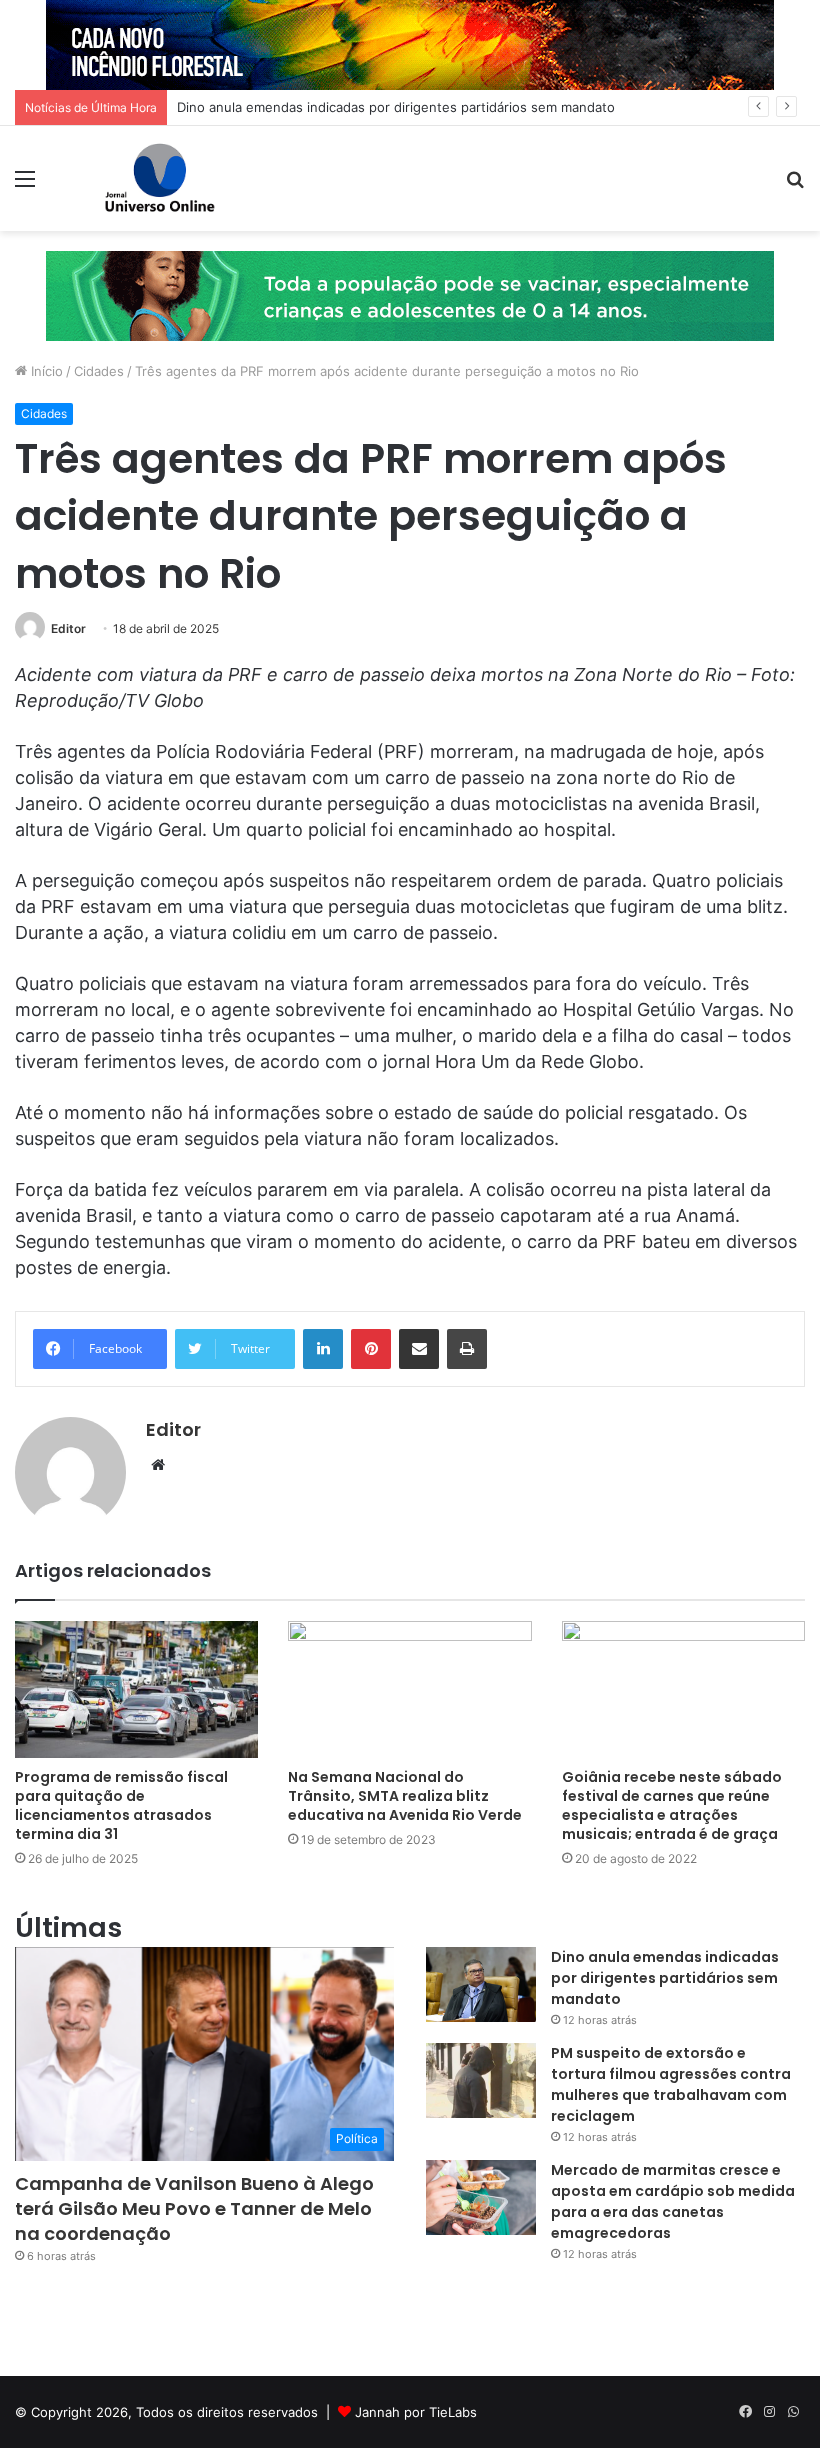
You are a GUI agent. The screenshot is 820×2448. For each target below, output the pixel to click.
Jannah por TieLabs (416, 2412)
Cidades (99, 371)
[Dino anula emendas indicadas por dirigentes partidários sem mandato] (481, 1984)
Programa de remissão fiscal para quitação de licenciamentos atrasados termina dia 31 (121, 1805)
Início (45, 371)
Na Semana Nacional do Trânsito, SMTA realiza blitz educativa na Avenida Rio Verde (405, 1796)
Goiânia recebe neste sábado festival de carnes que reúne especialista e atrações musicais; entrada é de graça (672, 1805)
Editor (68, 628)
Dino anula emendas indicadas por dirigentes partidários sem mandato (396, 107)
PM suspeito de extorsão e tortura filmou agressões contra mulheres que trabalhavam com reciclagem (671, 2084)
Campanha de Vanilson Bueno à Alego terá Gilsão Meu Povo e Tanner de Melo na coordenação (194, 2208)
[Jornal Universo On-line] (160, 178)
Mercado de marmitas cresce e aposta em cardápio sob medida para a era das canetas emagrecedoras (673, 2201)
